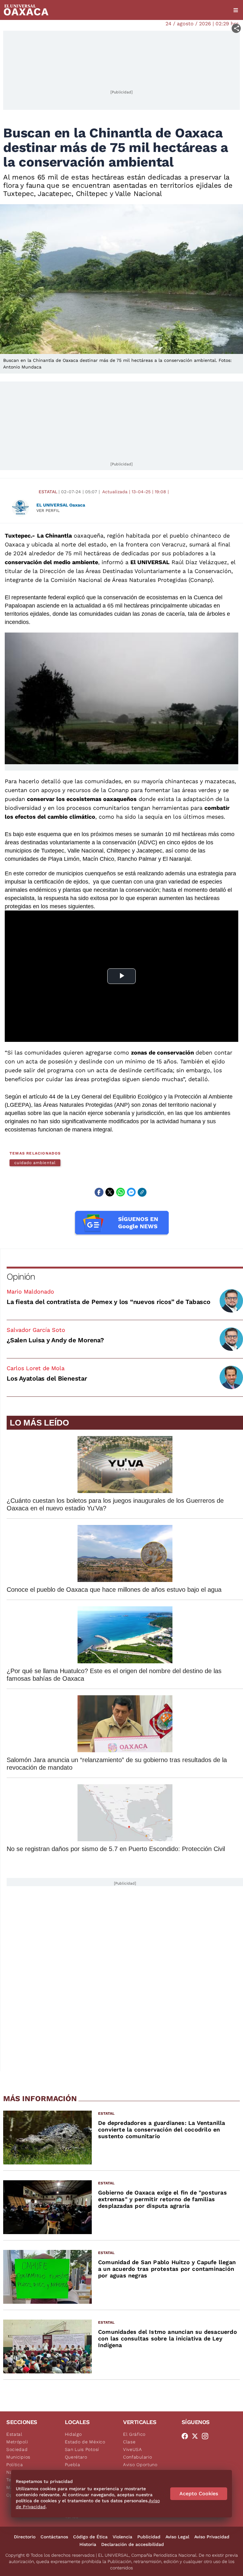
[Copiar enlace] (142, 1192)
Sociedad (17, 2449)
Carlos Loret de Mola (36, 1368)
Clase (129, 2442)
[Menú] (236, 10)
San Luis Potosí (82, 2449)
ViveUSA (133, 2449)
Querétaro (76, 2457)
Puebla (73, 2465)
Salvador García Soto (36, 1330)
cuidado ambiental (35, 1163)
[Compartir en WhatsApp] (121, 1192)
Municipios (18, 2457)
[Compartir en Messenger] (131, 1192)
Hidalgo (73, 2434)
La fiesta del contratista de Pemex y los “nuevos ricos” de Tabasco (109, 1302)
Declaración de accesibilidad (133, 2544)
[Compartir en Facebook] (99, 1192)
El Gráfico (134, 2434)
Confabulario (137, 2457)
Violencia (122, 2537)
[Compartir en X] (110, 1192)
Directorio (25, 2537)
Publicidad (149, 2537)
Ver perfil (48, 510)
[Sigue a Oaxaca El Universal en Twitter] (197, 2436)
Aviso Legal (177, 2537)
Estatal (48, 492)
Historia (88, 2544)
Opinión (21, 1277)
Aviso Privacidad (212, 2537)
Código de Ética (90, 2537)
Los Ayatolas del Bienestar (47, 1378)
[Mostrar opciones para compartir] (236, 28)
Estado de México (85, 2442)
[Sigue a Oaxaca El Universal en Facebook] (187, 2436)
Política (15, 2465)
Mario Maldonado (30, 1291)
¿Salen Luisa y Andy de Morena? (55, 1340)
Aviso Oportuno (140, 2465)
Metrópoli (17, 2442)
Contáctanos (54, 2537)
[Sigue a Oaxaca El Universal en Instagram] (207, 2436)
